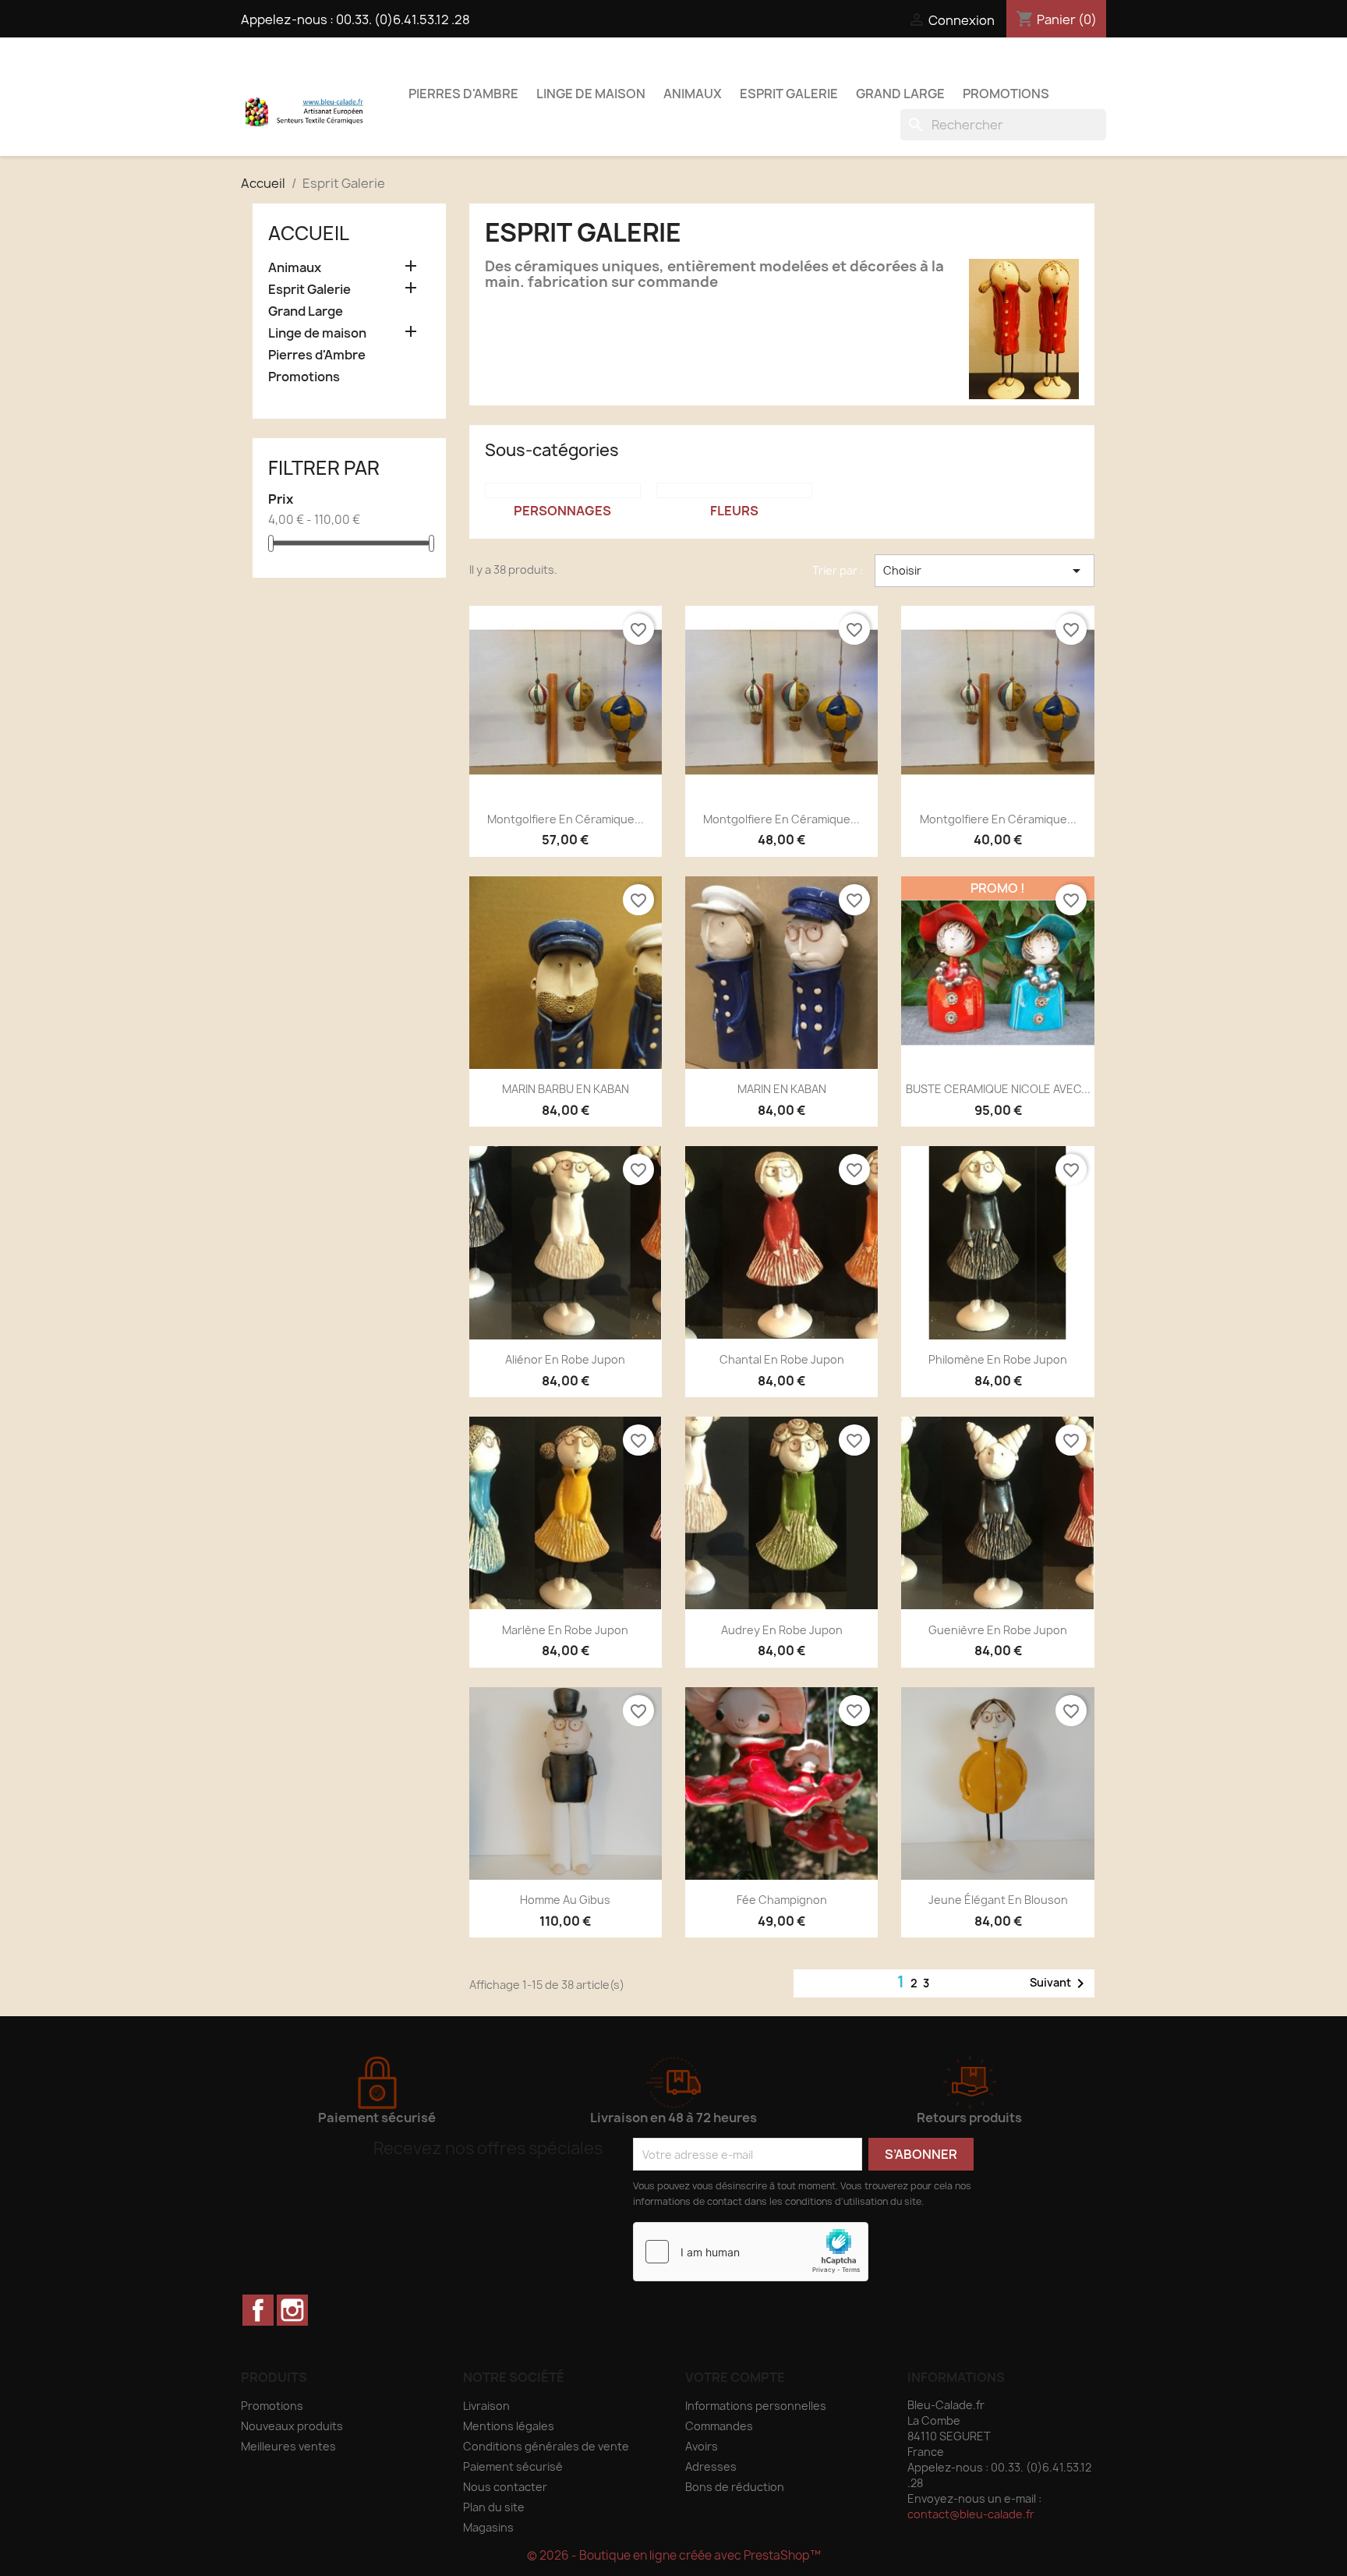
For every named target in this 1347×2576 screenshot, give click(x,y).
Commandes (719, 2426)
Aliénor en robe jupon (565, 1359)
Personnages (562, 511)
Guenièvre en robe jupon (998, 1630)
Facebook (258, 2310)
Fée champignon (782, 1900)
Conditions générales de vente (546, 2446)
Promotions (1006, 94)
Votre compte (735, 2377)
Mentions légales (509, 2426)
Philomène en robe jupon (998, 1359)
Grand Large (900, 94)
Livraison (486, 2406)
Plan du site (494, 2507)
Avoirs (702, 2446)
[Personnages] (563, 490)
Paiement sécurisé (513, 2466)
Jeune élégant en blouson (998, 1900)
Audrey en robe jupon (782, 1630)
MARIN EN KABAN (782, 1089)
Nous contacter (505, 2487)
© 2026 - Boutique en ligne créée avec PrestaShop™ (674, 2555)
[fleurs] (734, 490)
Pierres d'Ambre (463, 94)
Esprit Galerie (789, 94)
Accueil (309, 233)
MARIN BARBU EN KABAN (566, 1089)
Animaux (693, 94)
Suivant (1060, 1983)
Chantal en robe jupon (782, 1359)
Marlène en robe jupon (565, 1630)
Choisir (985, 571)
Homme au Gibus (565, 1900)
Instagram (292, 2310)
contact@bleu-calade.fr (971, 2514)
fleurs (734, 511)
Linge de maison (591, 94)
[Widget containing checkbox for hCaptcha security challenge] (751, 2252)
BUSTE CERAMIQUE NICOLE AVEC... (998, 1089)
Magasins (488, 2527)
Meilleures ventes (288, 2446)
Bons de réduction (735, 2487)
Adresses (711, 2466)
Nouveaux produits (292, 2426)
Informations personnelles (756, 2406)
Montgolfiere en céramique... (566, 819)
